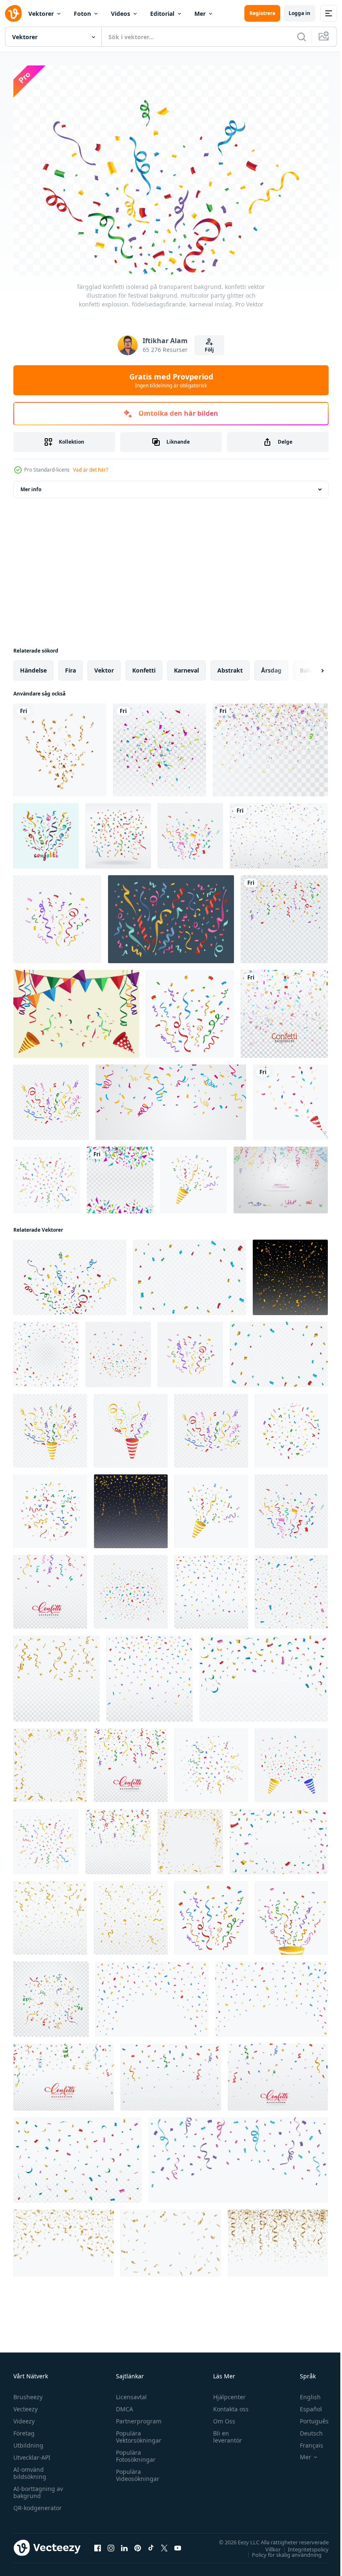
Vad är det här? (91, 470)
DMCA (122, 2405)
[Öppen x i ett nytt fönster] (164, 2543)
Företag (24, 2429)
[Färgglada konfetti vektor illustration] (46, 832)
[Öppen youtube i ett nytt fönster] (178, 2543)
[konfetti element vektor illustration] (171, 915)
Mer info (31, 485)
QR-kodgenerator (38, 2504)
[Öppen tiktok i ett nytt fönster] (151, 2543)
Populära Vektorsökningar (137, 2433)
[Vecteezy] (13, 13)
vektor (104, 666)
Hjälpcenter (226, 2393)
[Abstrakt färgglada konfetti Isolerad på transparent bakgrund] (160, 746)
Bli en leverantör (224, 2433)
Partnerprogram (137, 2417)
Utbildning (28, 2441)
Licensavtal (129, 2393)
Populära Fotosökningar (134, 2452)
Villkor (267, 2545)
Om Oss (220, 2417)
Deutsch (305, 2429)
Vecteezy (25, 2405)
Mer (200, 14)
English (304, 2393)
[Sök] (302, 37)
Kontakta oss (227, 2405)
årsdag (271, 666)
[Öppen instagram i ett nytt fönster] (111, 2543)
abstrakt (230, 666)
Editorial (162, 14)
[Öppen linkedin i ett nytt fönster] (124, 2543)
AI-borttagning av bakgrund (38, 2488)
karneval (186, 666)
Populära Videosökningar (136, 2471)
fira (70, 666)
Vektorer (41, 14)
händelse (33, 666)
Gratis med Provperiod (171, 380)
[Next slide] (309, 666)
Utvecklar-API (32, 2453)
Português (308, 2417)
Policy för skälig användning (280, 2550)
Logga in (299, 13)
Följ (209, 350)
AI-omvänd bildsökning (30, 2469)
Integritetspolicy (302, 2545)
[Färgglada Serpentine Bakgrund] (281, 1176)
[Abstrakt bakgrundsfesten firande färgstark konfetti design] (120, 1176)
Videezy (24, 2417)
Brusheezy (28, 2393)
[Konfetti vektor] (118, 832)
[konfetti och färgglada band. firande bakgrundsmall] (171, 1098)
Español (305, 2405)
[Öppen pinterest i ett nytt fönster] (138, 2543)
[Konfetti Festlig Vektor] (76, 1010)
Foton (82, 14)
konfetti (144, 666)
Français (305, 2441)
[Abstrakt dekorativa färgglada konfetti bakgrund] (284, 1010)
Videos (121, 14)
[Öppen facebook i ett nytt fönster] (98, 2543)
